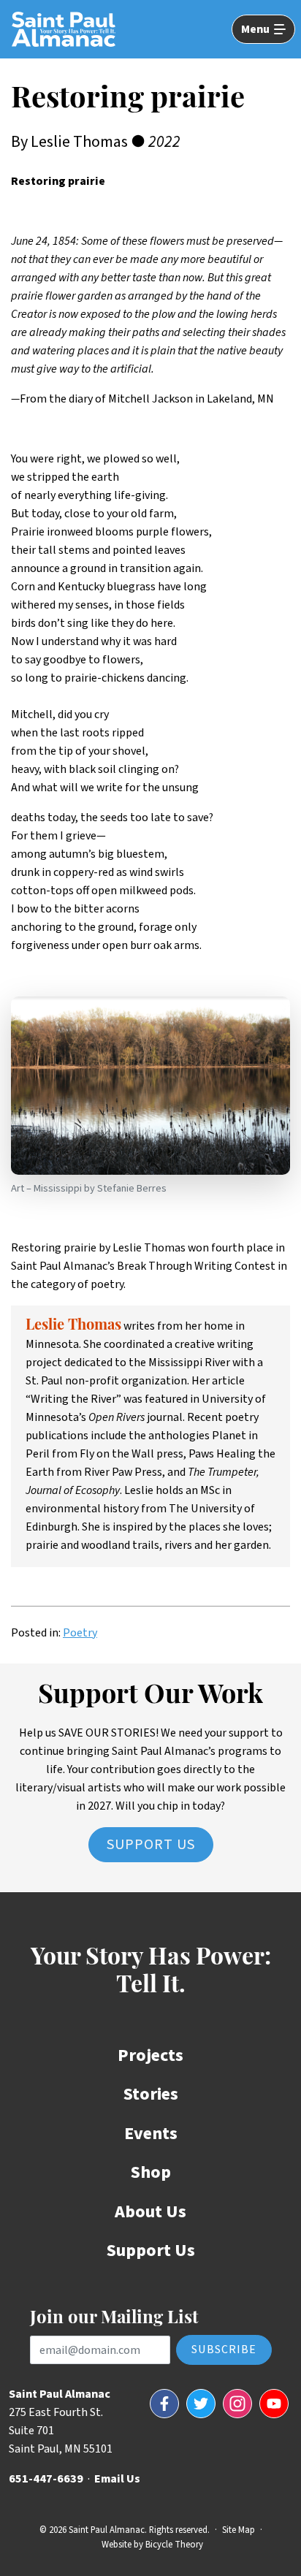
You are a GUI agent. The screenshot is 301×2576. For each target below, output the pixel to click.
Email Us (117, 2479)
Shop (151, 2172)
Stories (151, 2094)
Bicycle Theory (174, 2545)
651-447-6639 (46, 2479)
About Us (150, 2212)
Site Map (239, 2530)
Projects (150, 2055)
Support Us (151, 1845)
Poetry (80, 1633)
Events (151, 2134)
